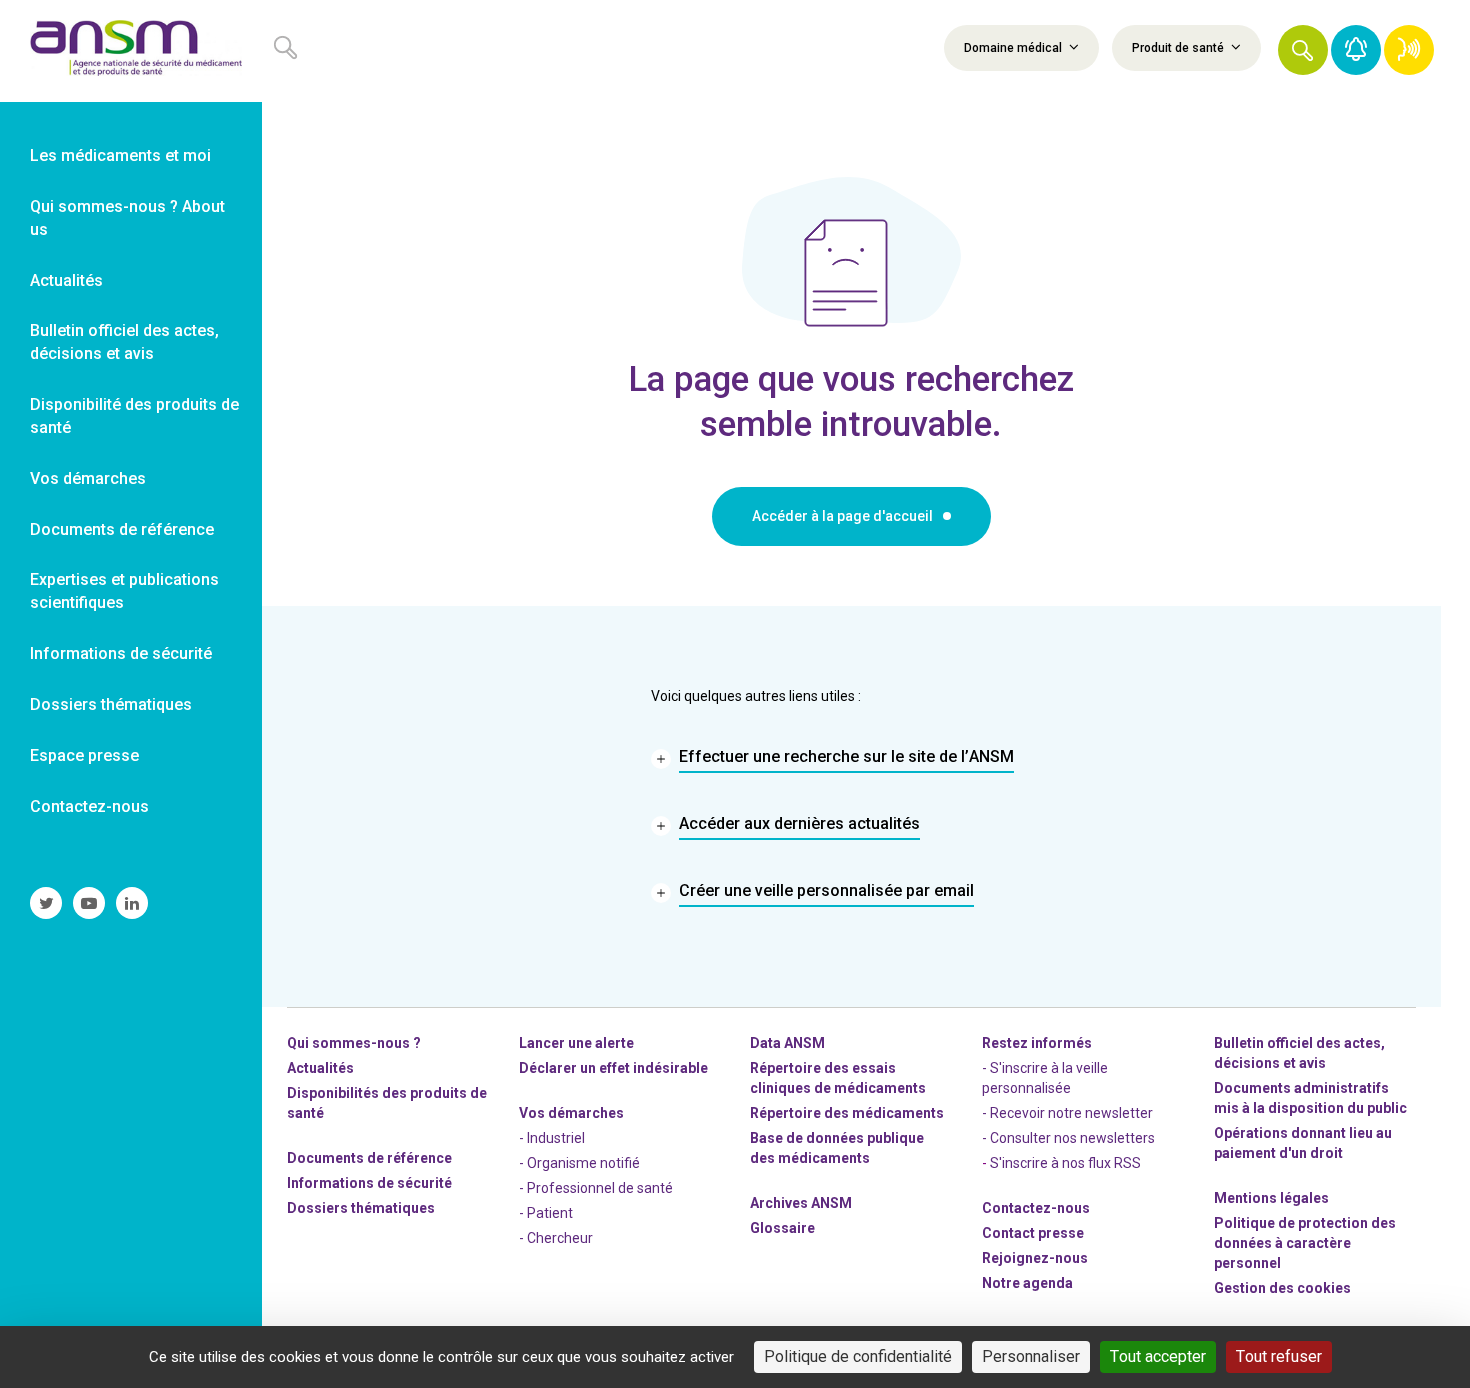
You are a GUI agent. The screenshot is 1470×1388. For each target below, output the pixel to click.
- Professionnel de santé (596, 1188)
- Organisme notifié (579, 1163)
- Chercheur (556, 1238)
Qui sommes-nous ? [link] (354, 1043)
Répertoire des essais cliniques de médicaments (838, 1078)
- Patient (546, 1213)
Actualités (320, 1068)
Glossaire (782, 1228)
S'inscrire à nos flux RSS (1065, 1163)
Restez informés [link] (1037, 1043)
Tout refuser (1279, 1356)
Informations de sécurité (369, 1183)
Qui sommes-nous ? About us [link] (127, 218)
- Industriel (552, 1138)
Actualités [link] (66, 280)
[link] (131, 51)
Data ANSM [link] (787, 1043)
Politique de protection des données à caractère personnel (1305, 1243)
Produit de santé (1179, 48)
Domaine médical (1014, 48)
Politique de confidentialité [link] (858, 1356)
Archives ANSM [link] (801, 1203)
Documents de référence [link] (122, 529)
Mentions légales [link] (1271, 1198)
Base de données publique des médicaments (837, 1148)
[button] (1303, 50)
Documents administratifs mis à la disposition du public (1310, 1098)
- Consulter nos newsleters (1068, 1138)
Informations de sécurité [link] (121, 653)
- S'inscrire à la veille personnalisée (1045, 1078)
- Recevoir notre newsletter (1067, 1113)
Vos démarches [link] (88, 478)
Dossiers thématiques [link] (111, 704)
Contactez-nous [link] (89, 806)
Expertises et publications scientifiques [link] (124, 591)
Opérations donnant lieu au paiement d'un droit (1303, 1143)
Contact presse (1033, 1233)
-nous (1035, 1258)
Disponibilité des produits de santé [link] (134, 416)
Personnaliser (1031, 1356)
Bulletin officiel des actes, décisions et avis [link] (124, 342)
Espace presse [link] (84, 755)
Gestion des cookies (1282, 1288)
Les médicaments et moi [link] (120, 155)
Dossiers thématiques (361, 1208)
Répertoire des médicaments (847, 1113)
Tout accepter (1158, 1356)
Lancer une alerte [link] (576, 1043)
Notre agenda (1027, 1283)
